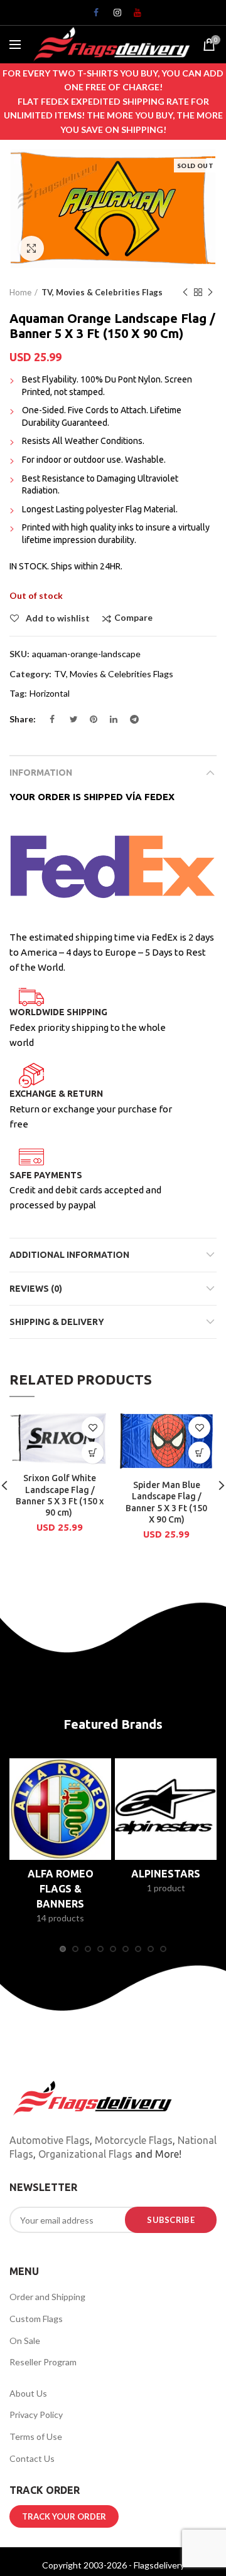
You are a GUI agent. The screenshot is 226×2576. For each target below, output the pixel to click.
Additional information (69, 1255)
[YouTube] (133, 16)
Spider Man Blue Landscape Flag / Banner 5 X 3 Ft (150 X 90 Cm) (166, 1502)
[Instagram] (113, 16)
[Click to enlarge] (31, 248)
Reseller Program (43, 2362)
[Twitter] (69, 722)
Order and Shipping (47, 2297)
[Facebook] (93, 16)
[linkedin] (109, 722)
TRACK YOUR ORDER (64, 2516)
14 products (60, 1918)
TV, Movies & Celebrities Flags (102, 292)
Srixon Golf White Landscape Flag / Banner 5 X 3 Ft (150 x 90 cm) (60, 1495)
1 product (166, 1888)
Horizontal (50, 694)
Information (41, 773)
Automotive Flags (50, 2140)
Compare (133, 618)
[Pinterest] (89, 722)
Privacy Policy (36, 2415)
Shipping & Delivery (57, 1322)
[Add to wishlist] (93, 1428)
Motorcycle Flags (134, 2140)
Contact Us (32, 2458)
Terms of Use (36, 2436)
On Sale (25, 2341)
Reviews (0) (36, 1289)
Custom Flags (36, 2319)
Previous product (185, 292)
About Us (28, 2393)
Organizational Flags (85, 2154)
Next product (210, 292)
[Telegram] (129, 722)
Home (20, 292)
